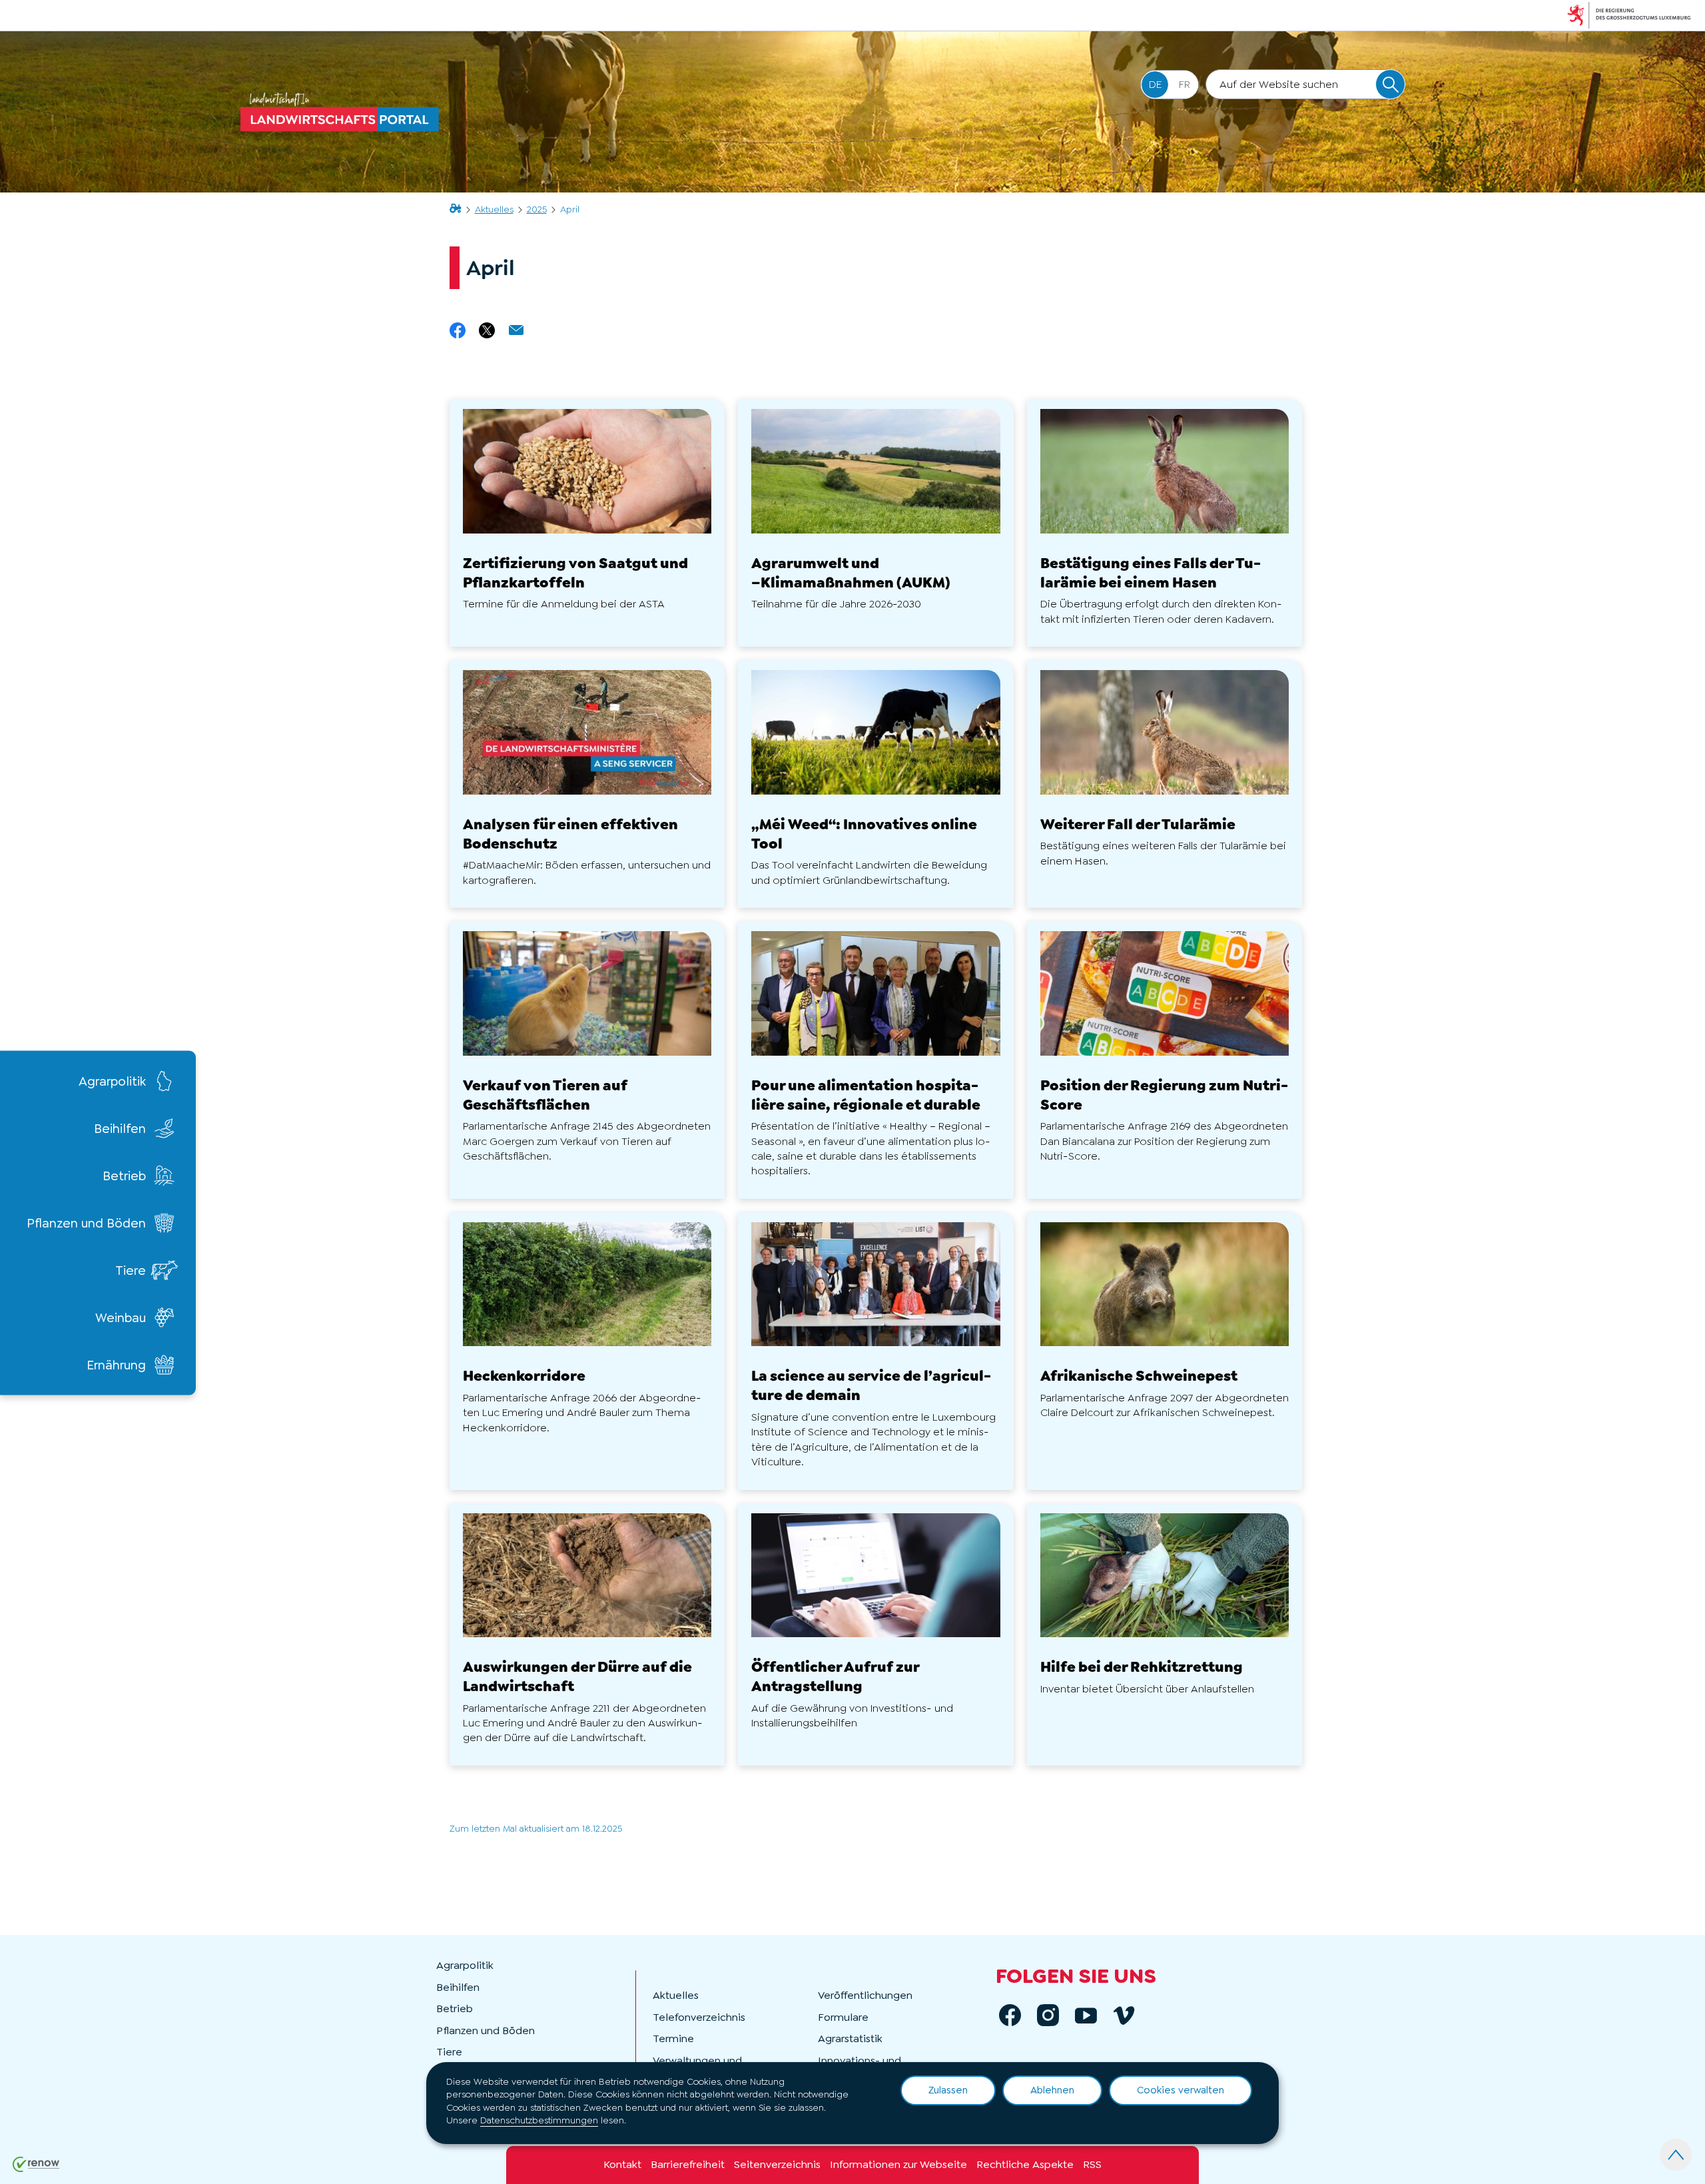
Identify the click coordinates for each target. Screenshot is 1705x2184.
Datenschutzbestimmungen (539, 2120)
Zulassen (948, 2090)
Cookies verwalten (1181, 2090)
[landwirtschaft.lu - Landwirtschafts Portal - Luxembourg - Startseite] (343, 112)
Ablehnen (1052, 2090)
